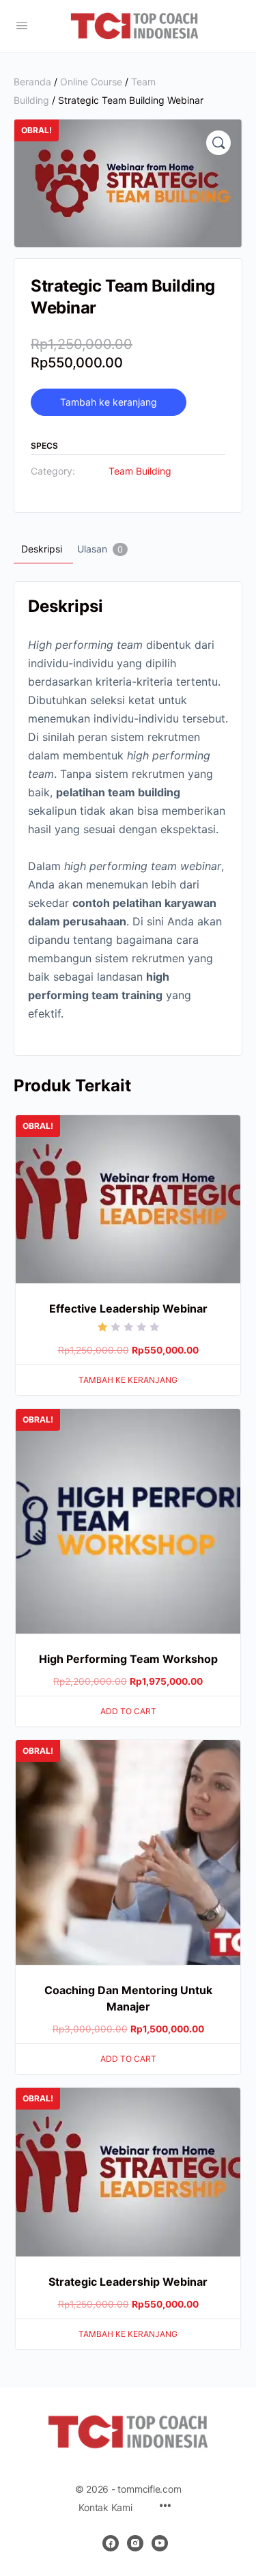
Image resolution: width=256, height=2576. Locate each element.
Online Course (91, 82)
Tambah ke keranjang (109, 402)
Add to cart (128, 1711)
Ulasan (100, 549)
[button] (218, 143)
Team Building (140, 471)
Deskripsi (42, 549)
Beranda (32, 82)
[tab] (42, 549)
